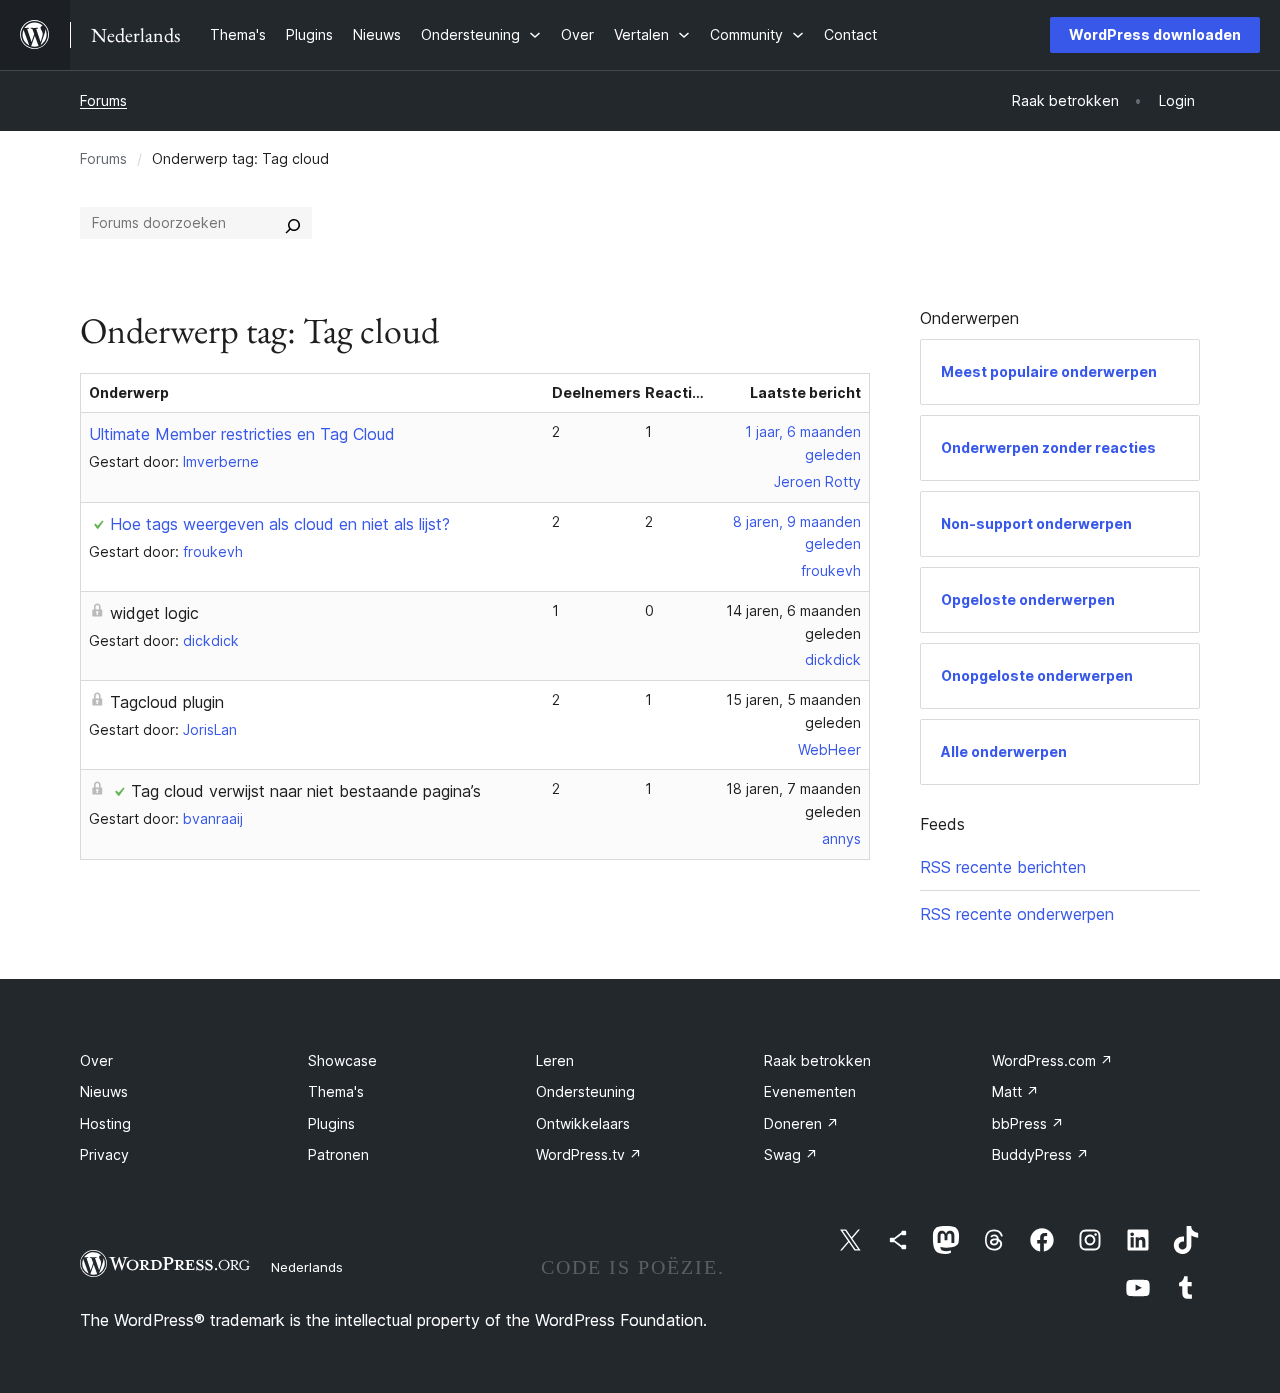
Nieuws (104, 1091)
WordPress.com (1052, 1060)
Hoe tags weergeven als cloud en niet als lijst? (280, 524)
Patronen (338, 1154)
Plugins (331, 1123)
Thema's (336, 1091)
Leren (555, 1060)
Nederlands (307, 1267)
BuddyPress (1040, 1154)
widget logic (154, 613)
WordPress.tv (589, 1154)
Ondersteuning (585, 1091)
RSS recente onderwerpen (1017, 914)
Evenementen (810, 1091)
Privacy (104, 1154)
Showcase (342, 1060)
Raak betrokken (817, 1060)
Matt (1015, 1091)
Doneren (801, 1123)
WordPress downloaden (1155, 34)
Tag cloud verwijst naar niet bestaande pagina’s (306, 791)
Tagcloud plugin (167, 702)
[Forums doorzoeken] (293, 223)
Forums (103, 100)
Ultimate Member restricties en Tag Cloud (242, 434)
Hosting (105, 1123)
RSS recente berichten (1003, 867)
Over (96, 1060)
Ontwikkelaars (583, 1123)
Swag (791, 1154)
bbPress (1028, 1123)
